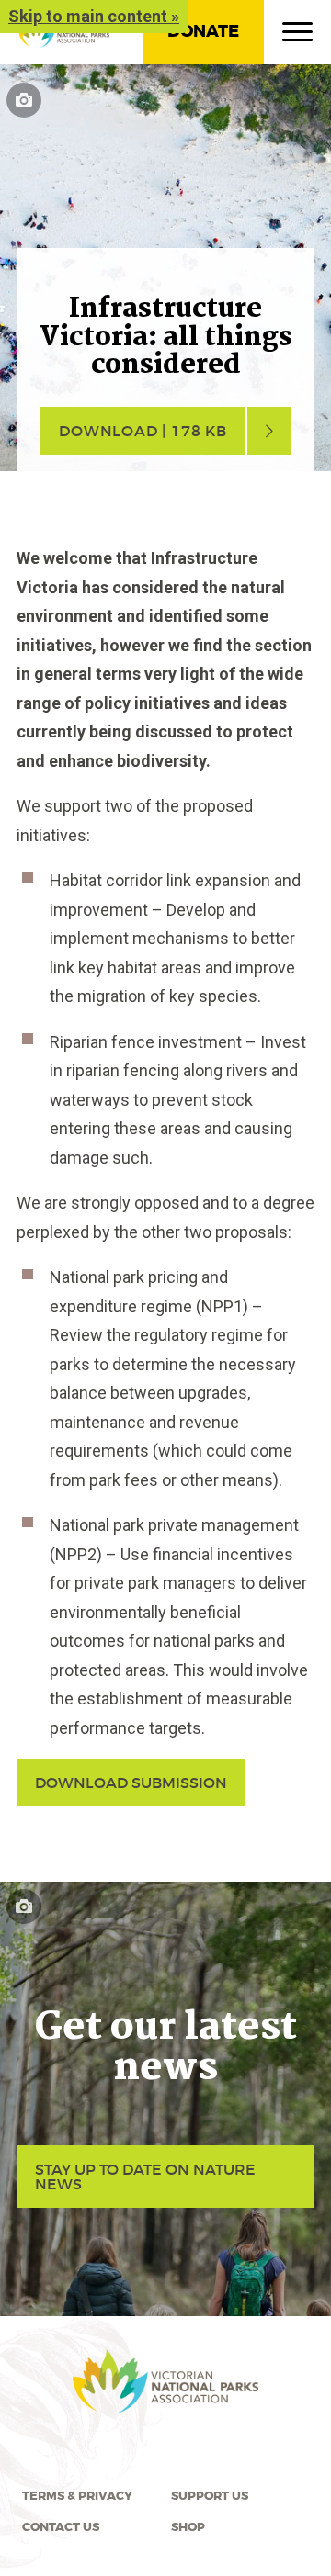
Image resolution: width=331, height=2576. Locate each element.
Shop (188, 2527)
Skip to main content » (94, 16)
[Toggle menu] (297, 36)
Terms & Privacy (77, 2496)
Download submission (131, 1783)
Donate (203, 31)
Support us (210, 2496)
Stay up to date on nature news (145, 2177)
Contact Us (61, 2527)
